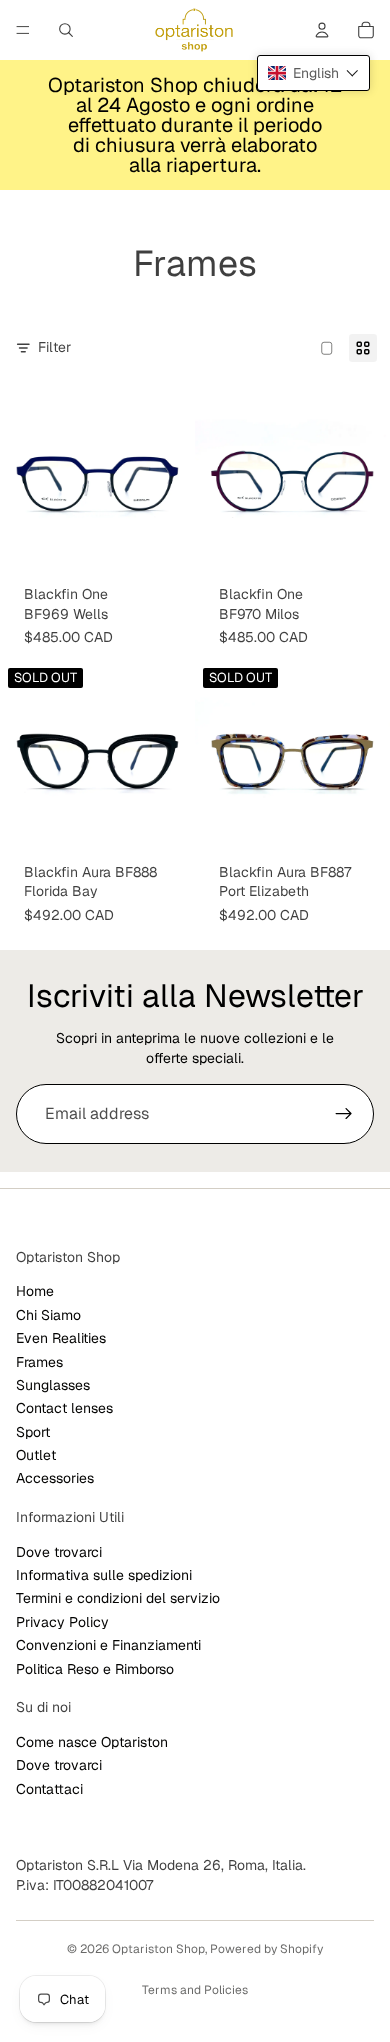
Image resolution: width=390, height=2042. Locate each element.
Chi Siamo (48, 1315)
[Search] (66, 30)
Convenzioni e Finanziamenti (108, 1645)
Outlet (36, 1455)
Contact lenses (64, 1408)
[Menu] (23, 30)
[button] (313, 73)
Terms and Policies (195, 1990)
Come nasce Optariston (92, 1742)
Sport (33, 1432)
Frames (39, 1362)
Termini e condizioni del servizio (118, 1599)
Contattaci (49, 1789)
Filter (54, 347)
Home (35, 1291)
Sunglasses (53, 1385)
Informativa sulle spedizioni (104, 1575)
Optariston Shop (158, 1949)
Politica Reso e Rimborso (95, 1669)
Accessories (55, 1479)
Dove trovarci (59, 1552)
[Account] (322, 30)
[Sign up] (344, 1114)
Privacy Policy (62, 1622)
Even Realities (61, 1338)
